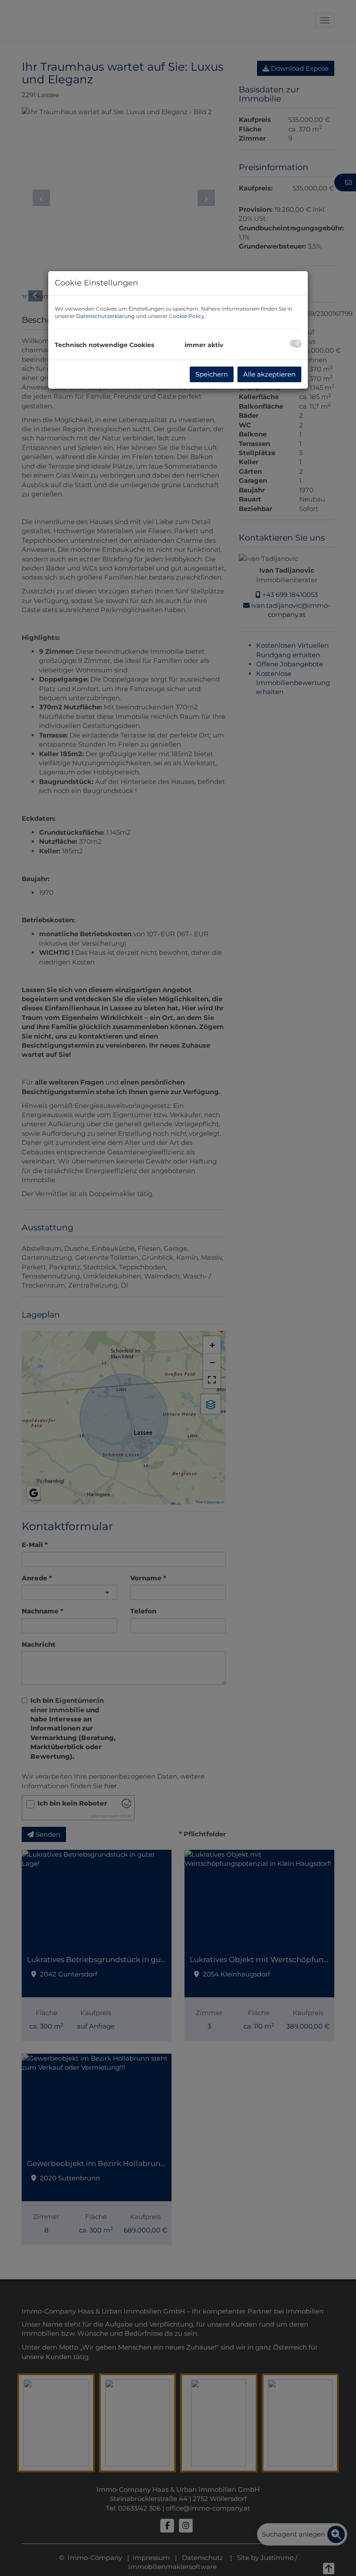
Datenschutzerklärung (105, 316)
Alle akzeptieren (269, 374)
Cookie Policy (187, 316)
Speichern (212, 374)
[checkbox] (295, 343)
